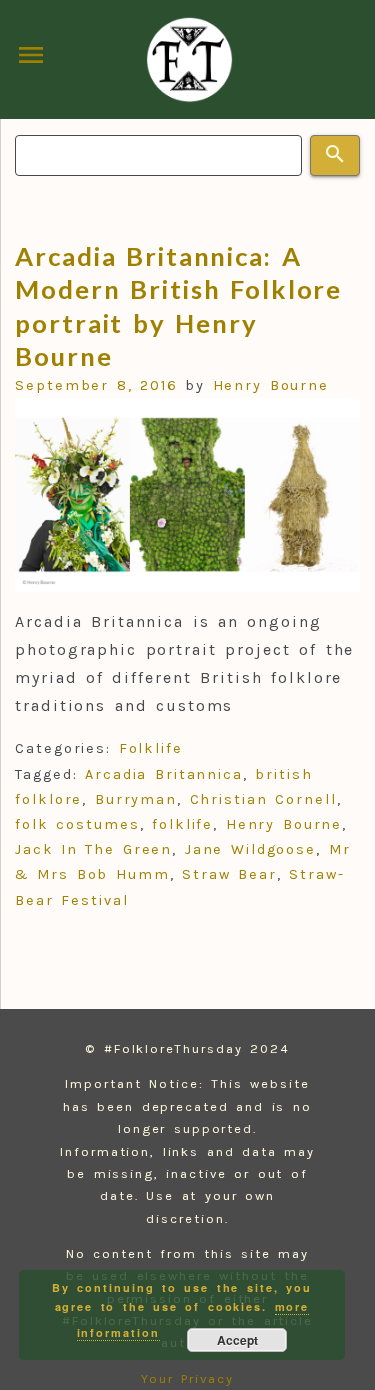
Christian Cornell (263, 799)
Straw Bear (229, 874)
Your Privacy (187, 1378)
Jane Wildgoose (250, 849)
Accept (237, 1340)
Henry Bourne (271, 385)
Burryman (136, 799)
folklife (182, 824)
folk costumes (77, 824)
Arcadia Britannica (164, 774)
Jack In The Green (93, 849)
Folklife (151, 748)
